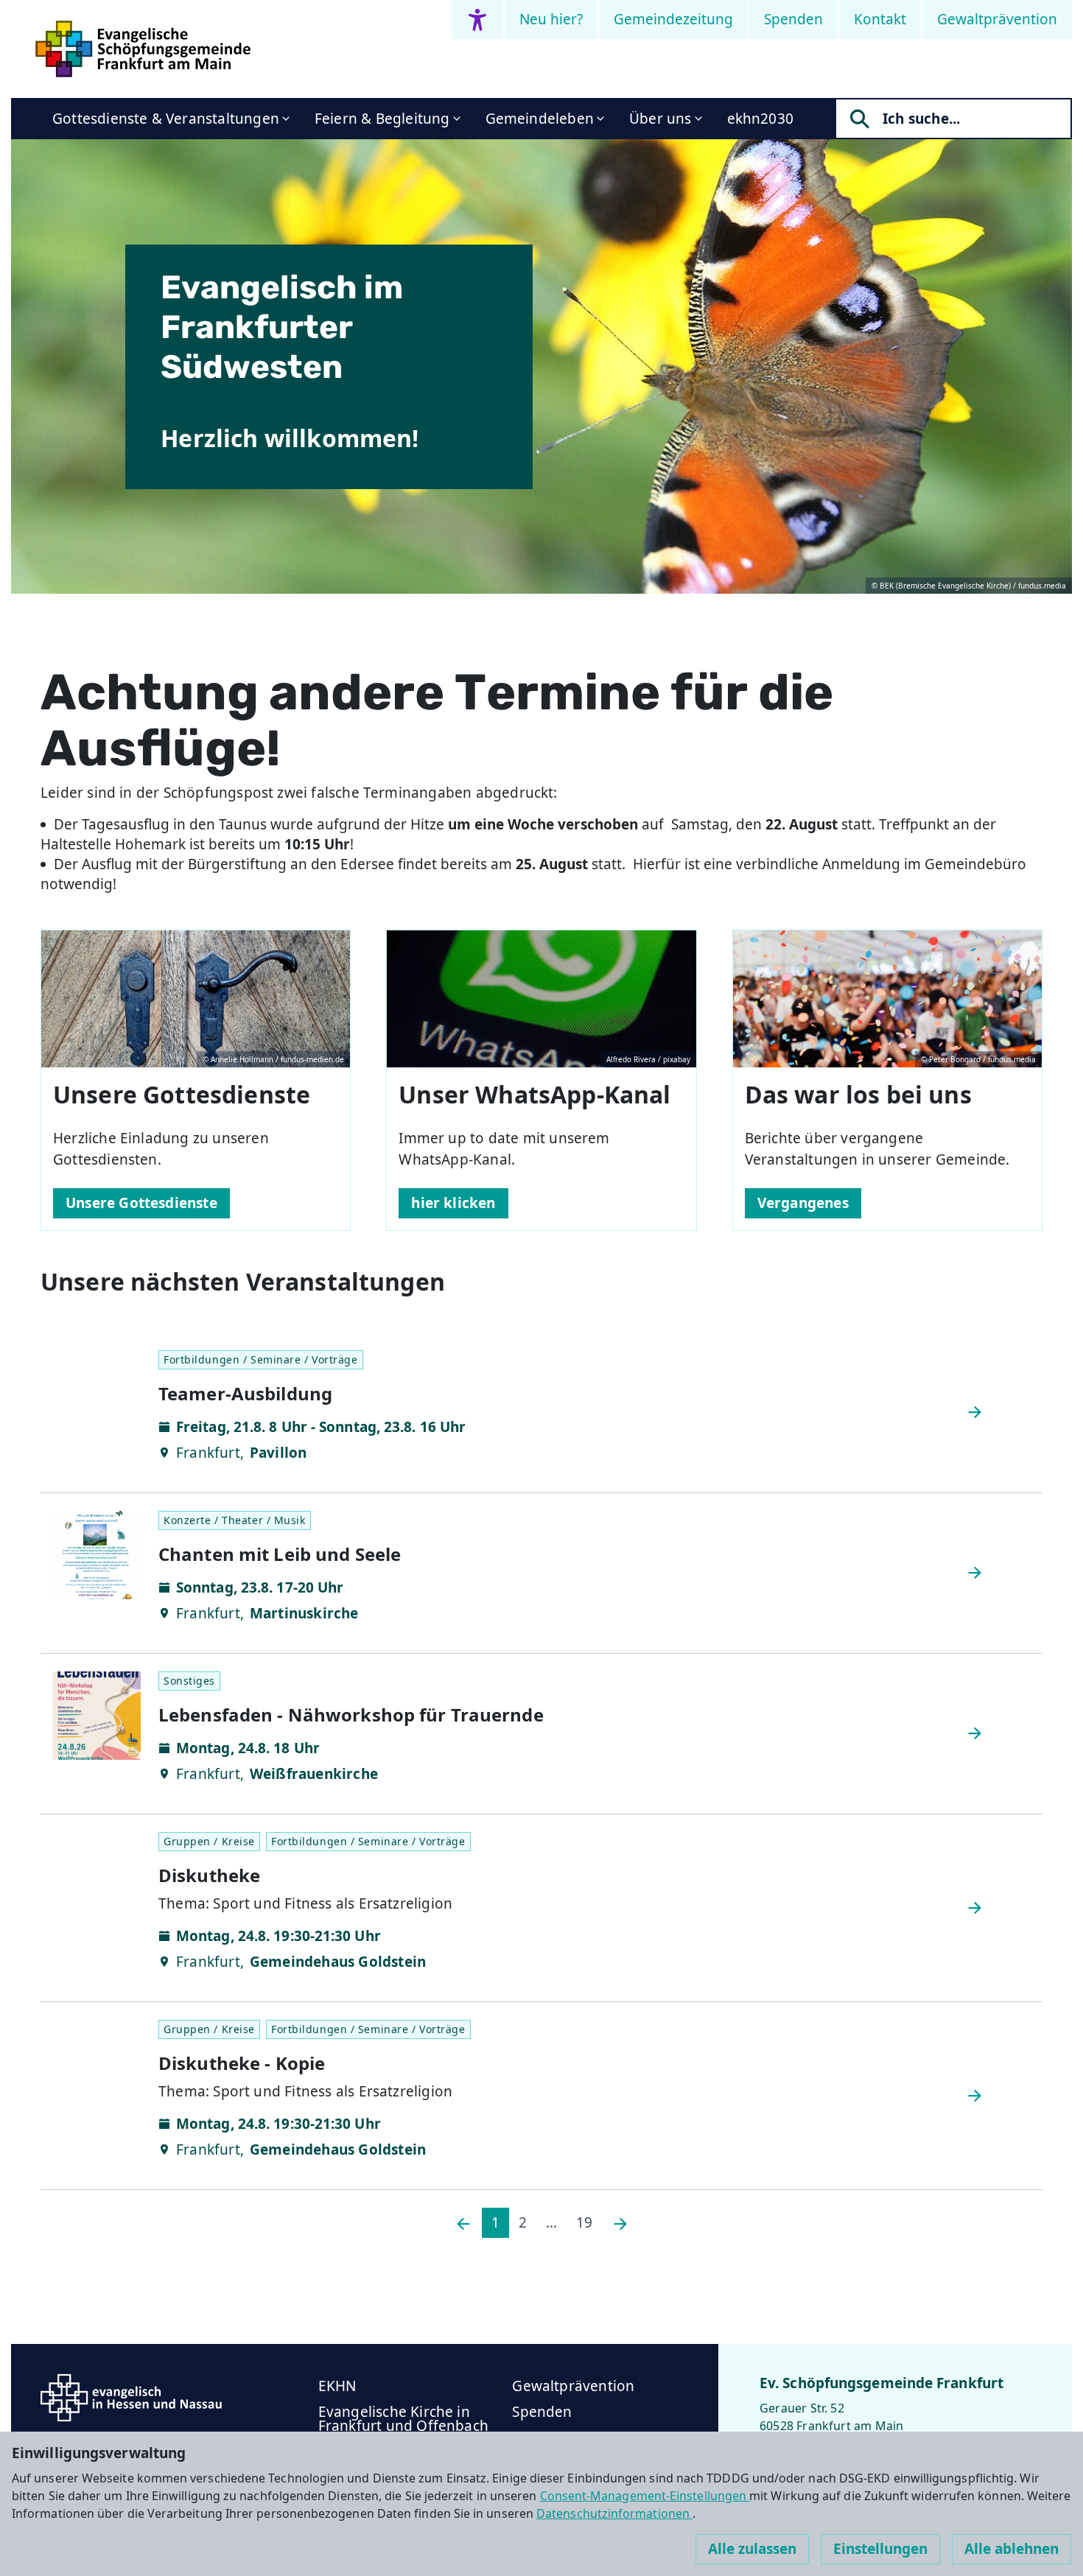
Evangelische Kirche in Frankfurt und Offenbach (403, 2419)
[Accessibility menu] (477, 20)
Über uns (660, 119)
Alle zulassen (752, 2549)
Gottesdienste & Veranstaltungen (166, 119)
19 (584, 2222)
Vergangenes (803, 1203)
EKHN (337, 2386)
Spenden (793, 19)
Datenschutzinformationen (614, 2513)
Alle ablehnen (1012, 2549)
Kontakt (880, 19)
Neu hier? (551, 19)
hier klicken (453, 1203)
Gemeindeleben (540, 119)
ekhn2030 (761, 119)
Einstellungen (880, 2549)
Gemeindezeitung (673, 19)
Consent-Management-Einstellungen (645, 2496)
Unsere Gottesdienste (141, 1203)
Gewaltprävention (997, 19)
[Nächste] (620, 2223)
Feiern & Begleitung (382, 119)
